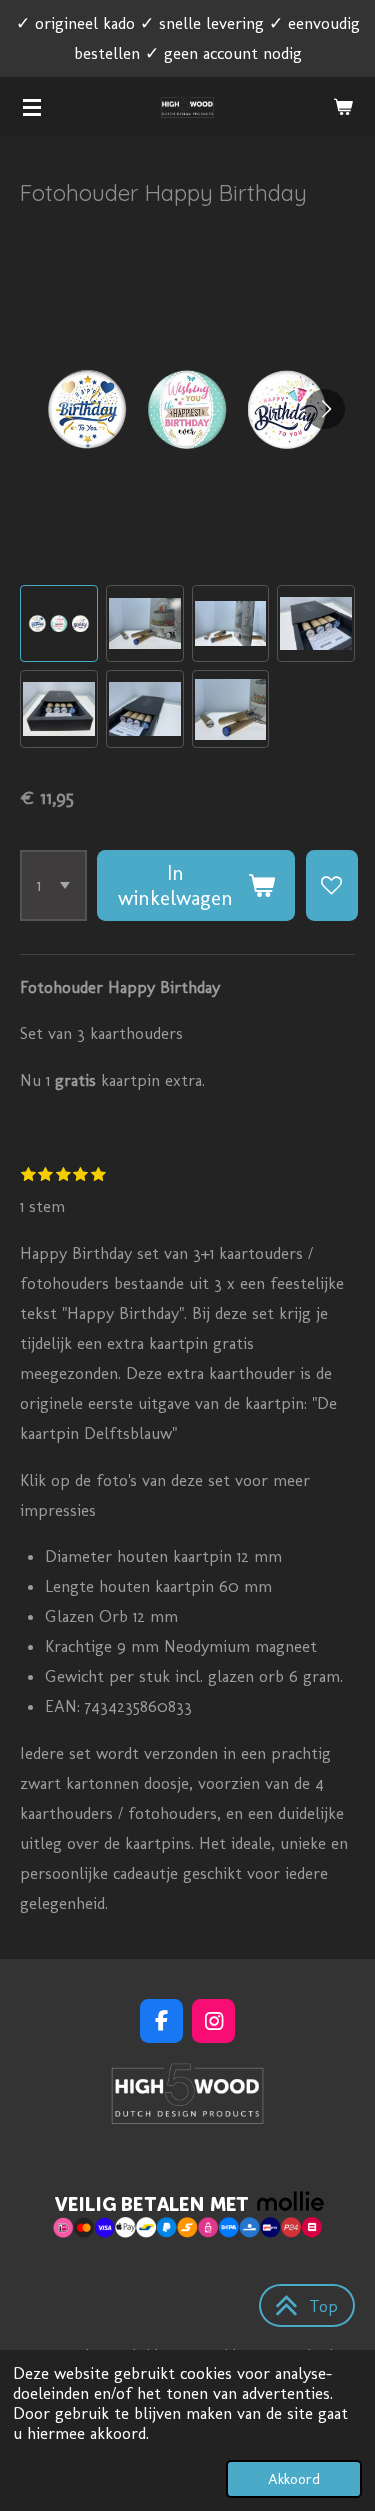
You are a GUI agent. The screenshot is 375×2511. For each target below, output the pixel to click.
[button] (59, 624)
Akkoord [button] (294, 2479)
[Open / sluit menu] (32, 107)
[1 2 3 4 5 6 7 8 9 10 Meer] (53, 885)
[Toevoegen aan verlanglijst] (332, 885)
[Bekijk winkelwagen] (343, 107)
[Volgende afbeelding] (325, 409)
